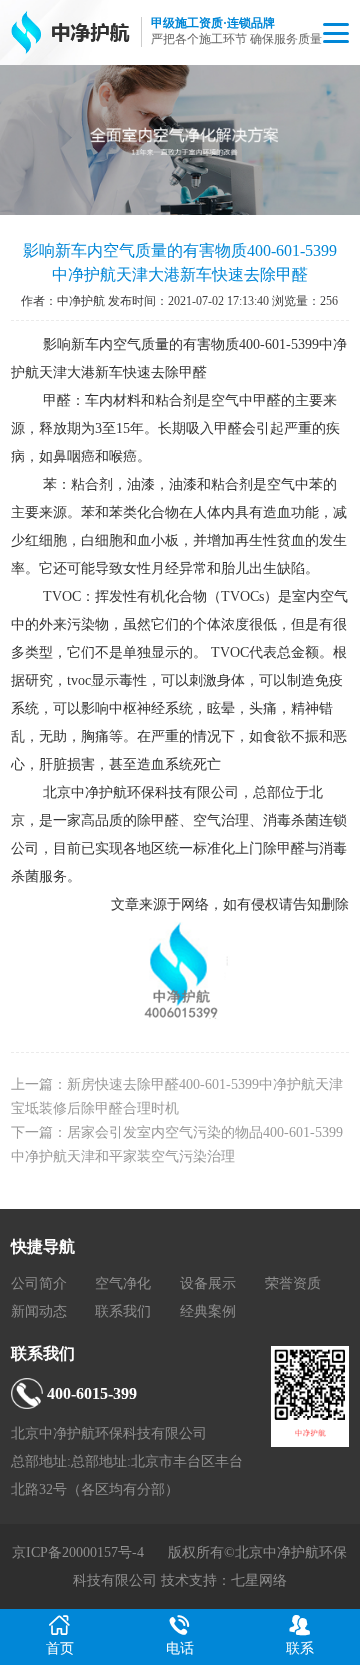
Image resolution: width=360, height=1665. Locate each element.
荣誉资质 (293, 1283)
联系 (300, 1648)
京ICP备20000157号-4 (78, 1552)
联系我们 (123, 1311)
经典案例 (208, 1311)
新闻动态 (39, 1311)
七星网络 (259, 1580)
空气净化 (123, 1283)
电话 (180, 1648)
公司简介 (39, 1283)
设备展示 (208, 1283)
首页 (60, 1648)
